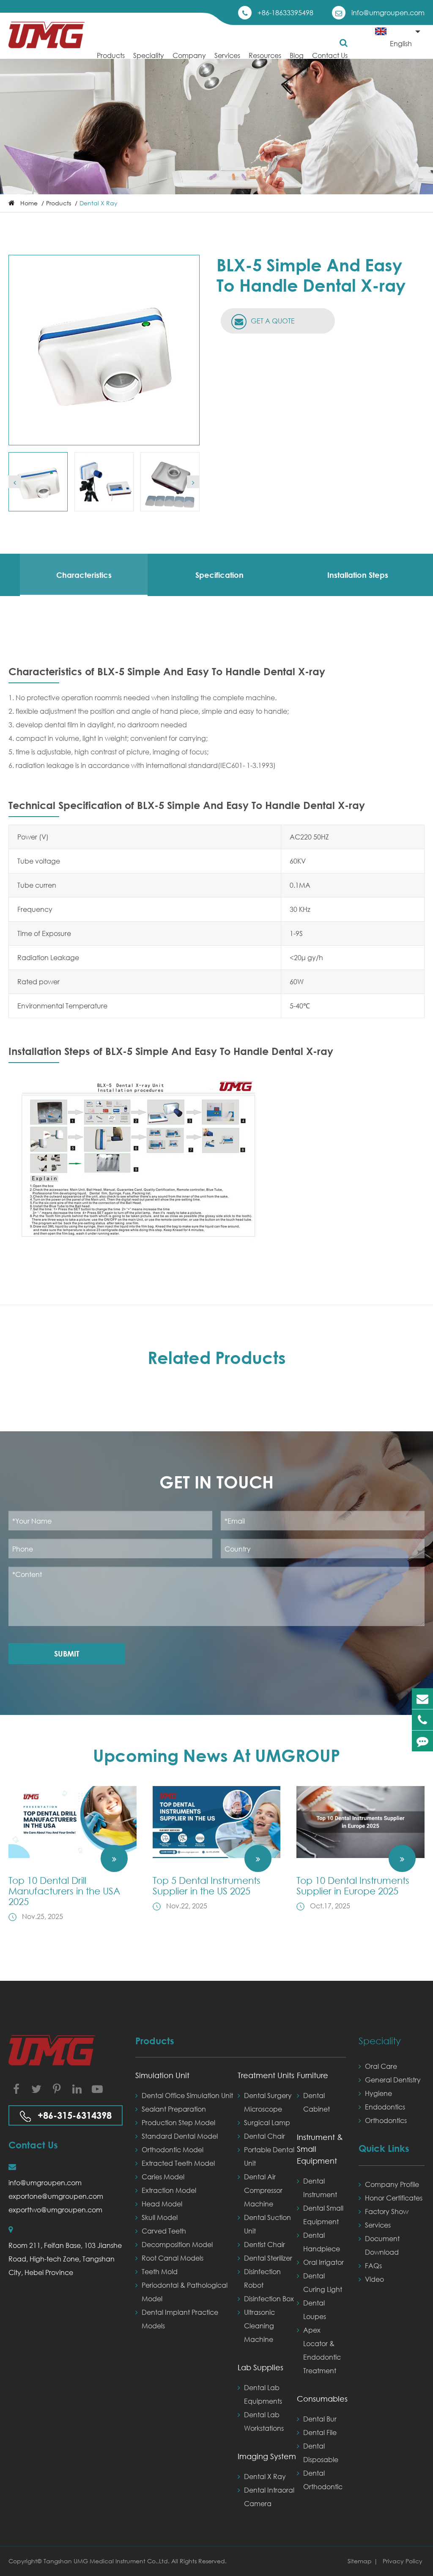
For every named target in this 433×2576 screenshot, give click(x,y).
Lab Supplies (260, 2367)
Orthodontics (386, 2120)
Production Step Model (178, 2122)
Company (189, 55)
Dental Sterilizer (268, 2258)
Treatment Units (266, 2075)
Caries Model (163, 2177)
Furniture (312, 2075)
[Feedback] (422, 1741)
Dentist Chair (264, 2244)
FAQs (373, 2265)
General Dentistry (393, 2080)
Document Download (382, 2245)
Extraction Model (169, 2190)
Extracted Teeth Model (178, 2163)
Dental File (320, 2432)
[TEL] (422, 1720)
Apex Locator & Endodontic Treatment (322, 2350)
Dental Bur (320, 2419)
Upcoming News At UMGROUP (216, 1755)
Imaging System (267, 2456)
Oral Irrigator (323, 2262)
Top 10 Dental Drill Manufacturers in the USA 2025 (64, 1891)
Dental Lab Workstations (264, 2421)
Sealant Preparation (174, 2109)
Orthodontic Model (173, 2149)
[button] (15, 482)
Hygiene (378, 2093)
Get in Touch (216, 1482)
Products (111, 55)
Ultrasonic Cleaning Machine (259, 2326)
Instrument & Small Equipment (320, 2149)
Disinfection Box (269, 2299)
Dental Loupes (315, 2310)
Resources (265, 55)
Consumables (321, 2399)
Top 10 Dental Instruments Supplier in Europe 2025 (353, 1886)
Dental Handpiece (322, 2242)
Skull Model (160, 2217)
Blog (297, 55)
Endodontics (385, 2107)
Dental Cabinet (317, 2102)
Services (227, 55)
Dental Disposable (321, 2453)
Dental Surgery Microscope (268, 2102)
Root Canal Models (173, 2258)
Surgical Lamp (267, 2122)
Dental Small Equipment (323, 2215)
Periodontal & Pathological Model (185, 2292)
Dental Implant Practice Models (180, 2319)
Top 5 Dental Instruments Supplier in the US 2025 (207, 1886)
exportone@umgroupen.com (56, 2196)
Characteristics (84, 575)
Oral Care (381, 2066)
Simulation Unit (162, 2075)
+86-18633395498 (285, 12)
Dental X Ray (99, 203)
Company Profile (392, 2184)
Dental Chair (264, 2136)
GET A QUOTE (272, 321)
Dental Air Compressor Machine (263, 2190)
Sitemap (360, 2561)
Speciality (149, 55)
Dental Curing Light (323, 2282)
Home (29, 203)
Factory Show (387, 2211)
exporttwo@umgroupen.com (55, 2210)
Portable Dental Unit (269, 2156)
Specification (219, 575)
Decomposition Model (177, 2244)
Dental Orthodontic (323, 2480)
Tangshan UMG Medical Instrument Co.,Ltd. (107, 2561)
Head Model (162, 2204)
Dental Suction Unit (267, 2224)
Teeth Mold (160, 2271)
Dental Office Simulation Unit (187, 2095)
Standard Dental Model (180, 2136)
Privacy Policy (403, 2561)
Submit (67, 1654)
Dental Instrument (320, 2188)
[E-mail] (422, 1699)
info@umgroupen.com (388, 12)
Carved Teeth (164, 2231)
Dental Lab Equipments (263, 2394)
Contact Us (330, 55)
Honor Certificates (394, 2198)
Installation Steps (358, 575)
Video (374, 2279)
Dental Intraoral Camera (269, 2497)
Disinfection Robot (262, 2278)
